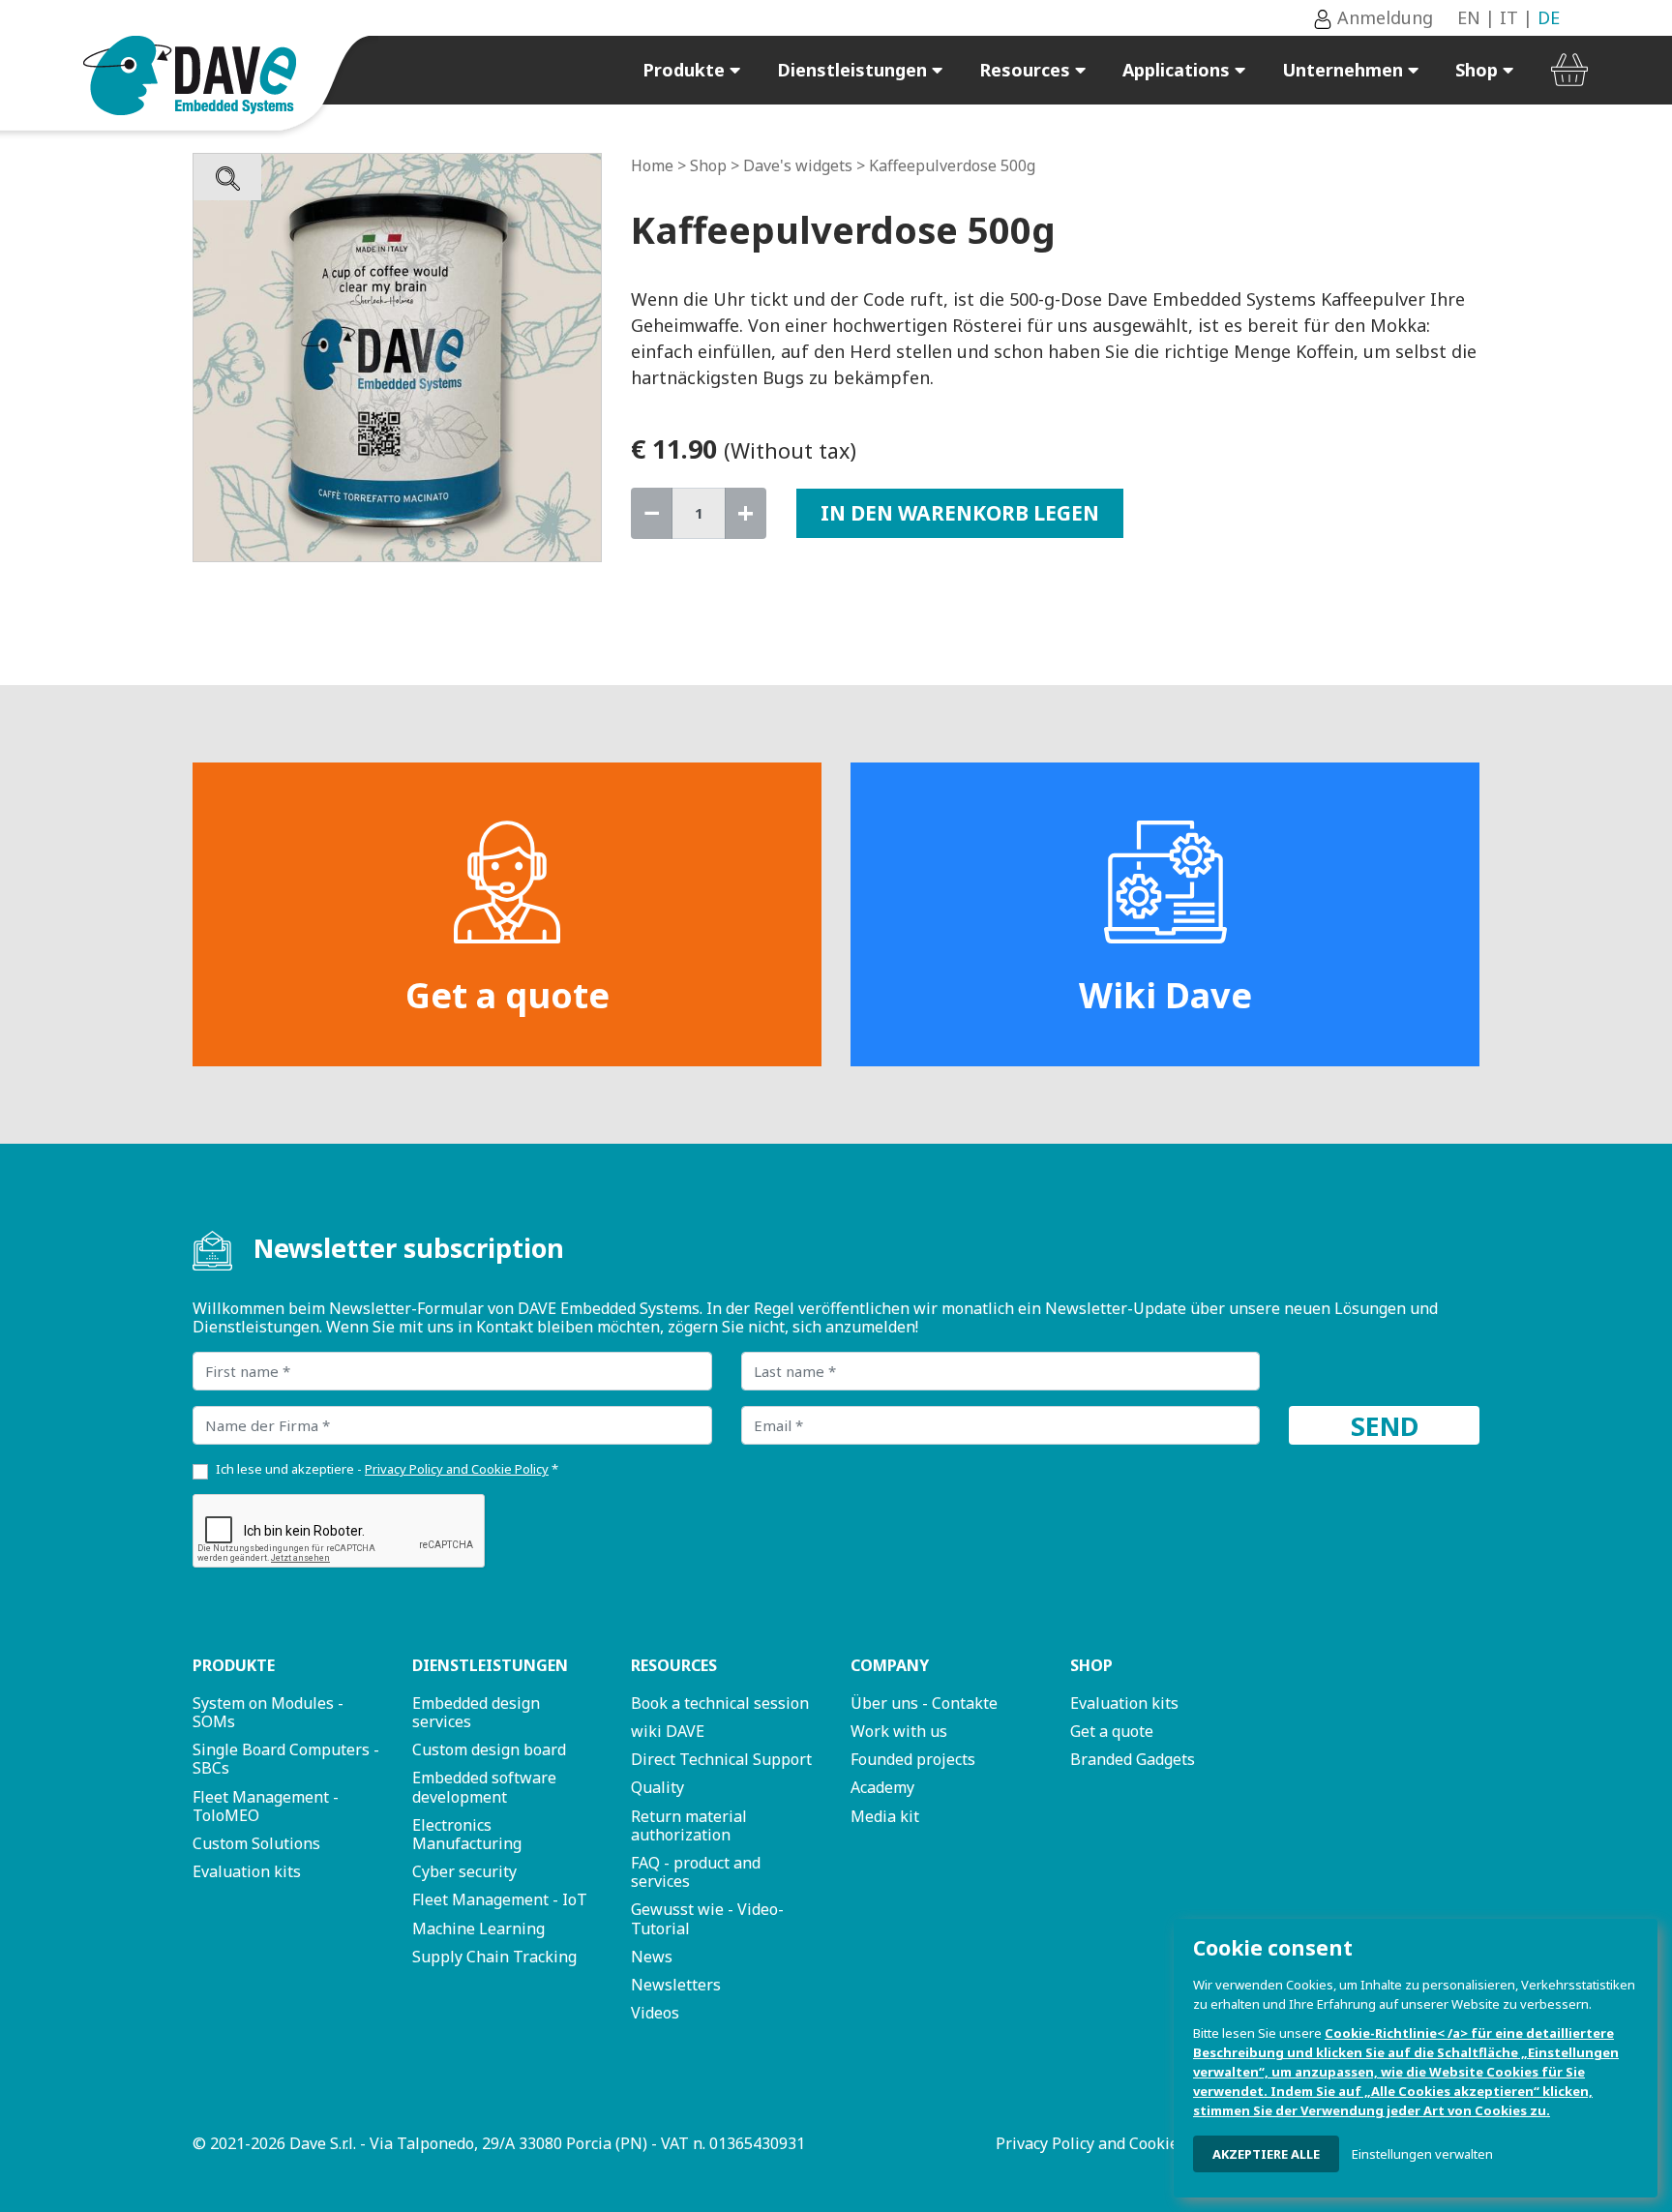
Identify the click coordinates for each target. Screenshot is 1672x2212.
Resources (1027, 70)
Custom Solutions (256, 1843)
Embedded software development (484, 1787)
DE (1549, 17)
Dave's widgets (798, 165)
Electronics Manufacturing (467, 1834)
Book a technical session (720, 1703)
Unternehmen (1345, 70)
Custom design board (489, 1749)
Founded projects (913, 1759)
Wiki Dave (1165, 995)
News (652, 1957)
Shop (1479, 70)
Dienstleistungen (854, 70)
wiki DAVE (668, 1731)
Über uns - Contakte (924, 1703)
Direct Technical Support (721, 1759)
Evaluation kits (247, 1871)
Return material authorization (689, 1825)
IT (1509, 17)
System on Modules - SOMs (268, 1712)
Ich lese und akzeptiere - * (387, 1469)
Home (652, 165)
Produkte (686, 70)
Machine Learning (478, 1928)
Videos (655, 2013)
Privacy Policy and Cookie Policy (1110, 2143)
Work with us (899, 1731)
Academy (882, 1787)
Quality (657, 1787)
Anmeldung (1383, 17)
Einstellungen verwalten (1422, 2154)
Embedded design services (476, 1712)
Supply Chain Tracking (494, 1957)
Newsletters (676, 1985)
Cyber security (464, 1871)
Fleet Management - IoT (500, 1899)
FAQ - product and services (696, 1872)
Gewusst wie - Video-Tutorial (707, 1918)
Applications (1179, 70)
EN (1469, 17)
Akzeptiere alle (1266, 2154)
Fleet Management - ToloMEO (266, 1806)
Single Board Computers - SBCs (286, 1759)
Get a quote (508, 995)
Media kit (885, 1816)
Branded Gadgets (1133, 1759)
